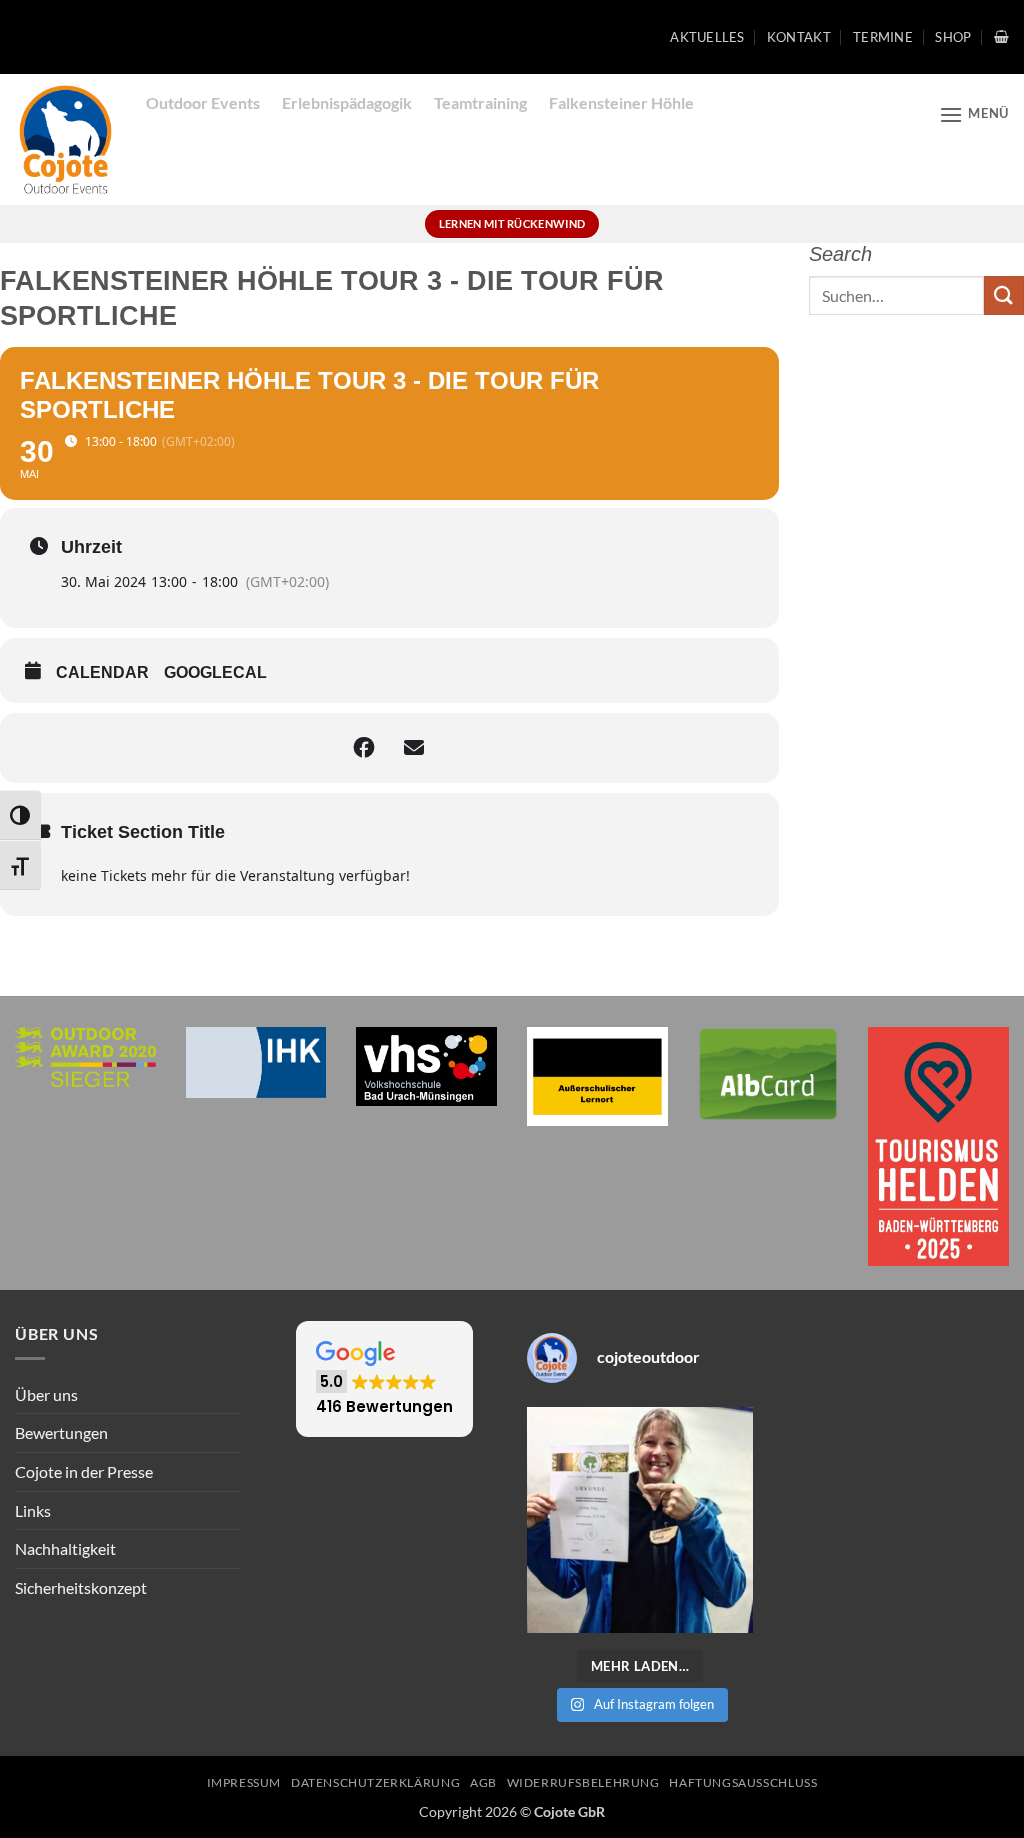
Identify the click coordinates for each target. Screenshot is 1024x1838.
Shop (953, 37)
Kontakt (799, 37)
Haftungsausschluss (743, 1782)
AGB (483, 1782)
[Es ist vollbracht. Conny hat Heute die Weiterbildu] (640, 1520)
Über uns (46, 1394)
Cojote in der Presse (84, 1471)
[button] (1001, 36)
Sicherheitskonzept (81, 1587)
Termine (883, 37)
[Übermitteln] (1004, 295)
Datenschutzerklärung (375, 1782)
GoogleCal (215, 672)
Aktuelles (707, 37)
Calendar (102, 672)
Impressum (244, 1782)
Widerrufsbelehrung (583, 1782)
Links (33, 1510)
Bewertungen (61, 1432)
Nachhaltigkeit (65, 1548)
